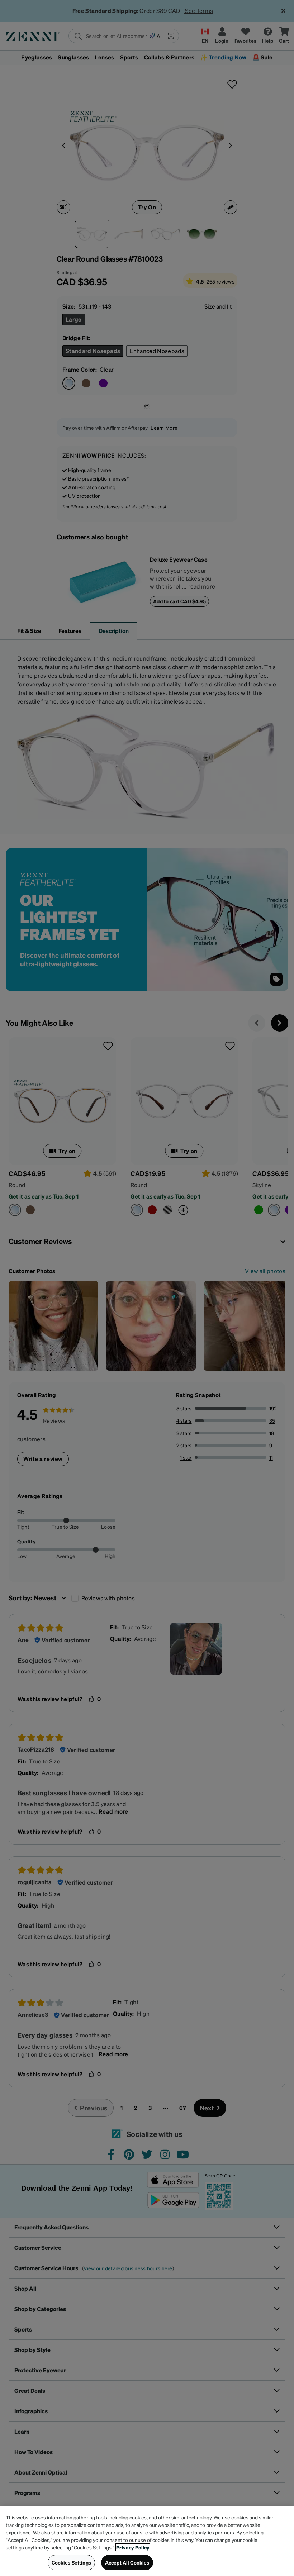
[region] (147, 2541)
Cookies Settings (71, 2562)
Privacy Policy (133, 2547)
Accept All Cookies (127, 2562)
